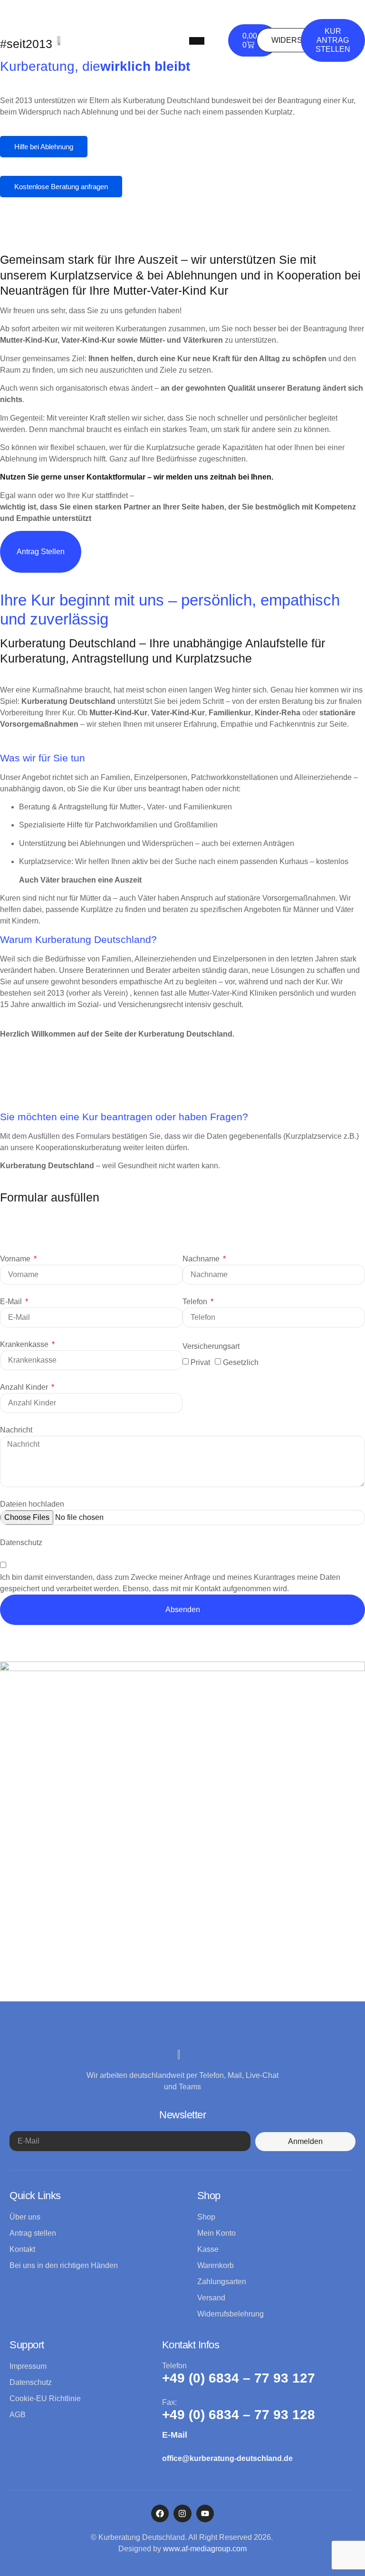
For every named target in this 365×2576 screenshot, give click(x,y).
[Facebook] (160, 2514)
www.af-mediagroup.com (205, 2549)
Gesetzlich (241, 1362)
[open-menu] (197, 41)
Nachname (202, 1259)
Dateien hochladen (32, 1504)
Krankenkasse (25, 1344)
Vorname (16, 1259)
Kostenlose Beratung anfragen (61, 187)
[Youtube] (205, 2514)
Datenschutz (21, 1543)
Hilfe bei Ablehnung (44, 147)
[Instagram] (182, 2514)
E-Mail (12, 1302)
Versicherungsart (211, 1346)
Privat (200, 1362)
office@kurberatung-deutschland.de (227, 2458)
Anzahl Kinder (25, 1387)
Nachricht (16, 1430)
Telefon (196, 1302)
